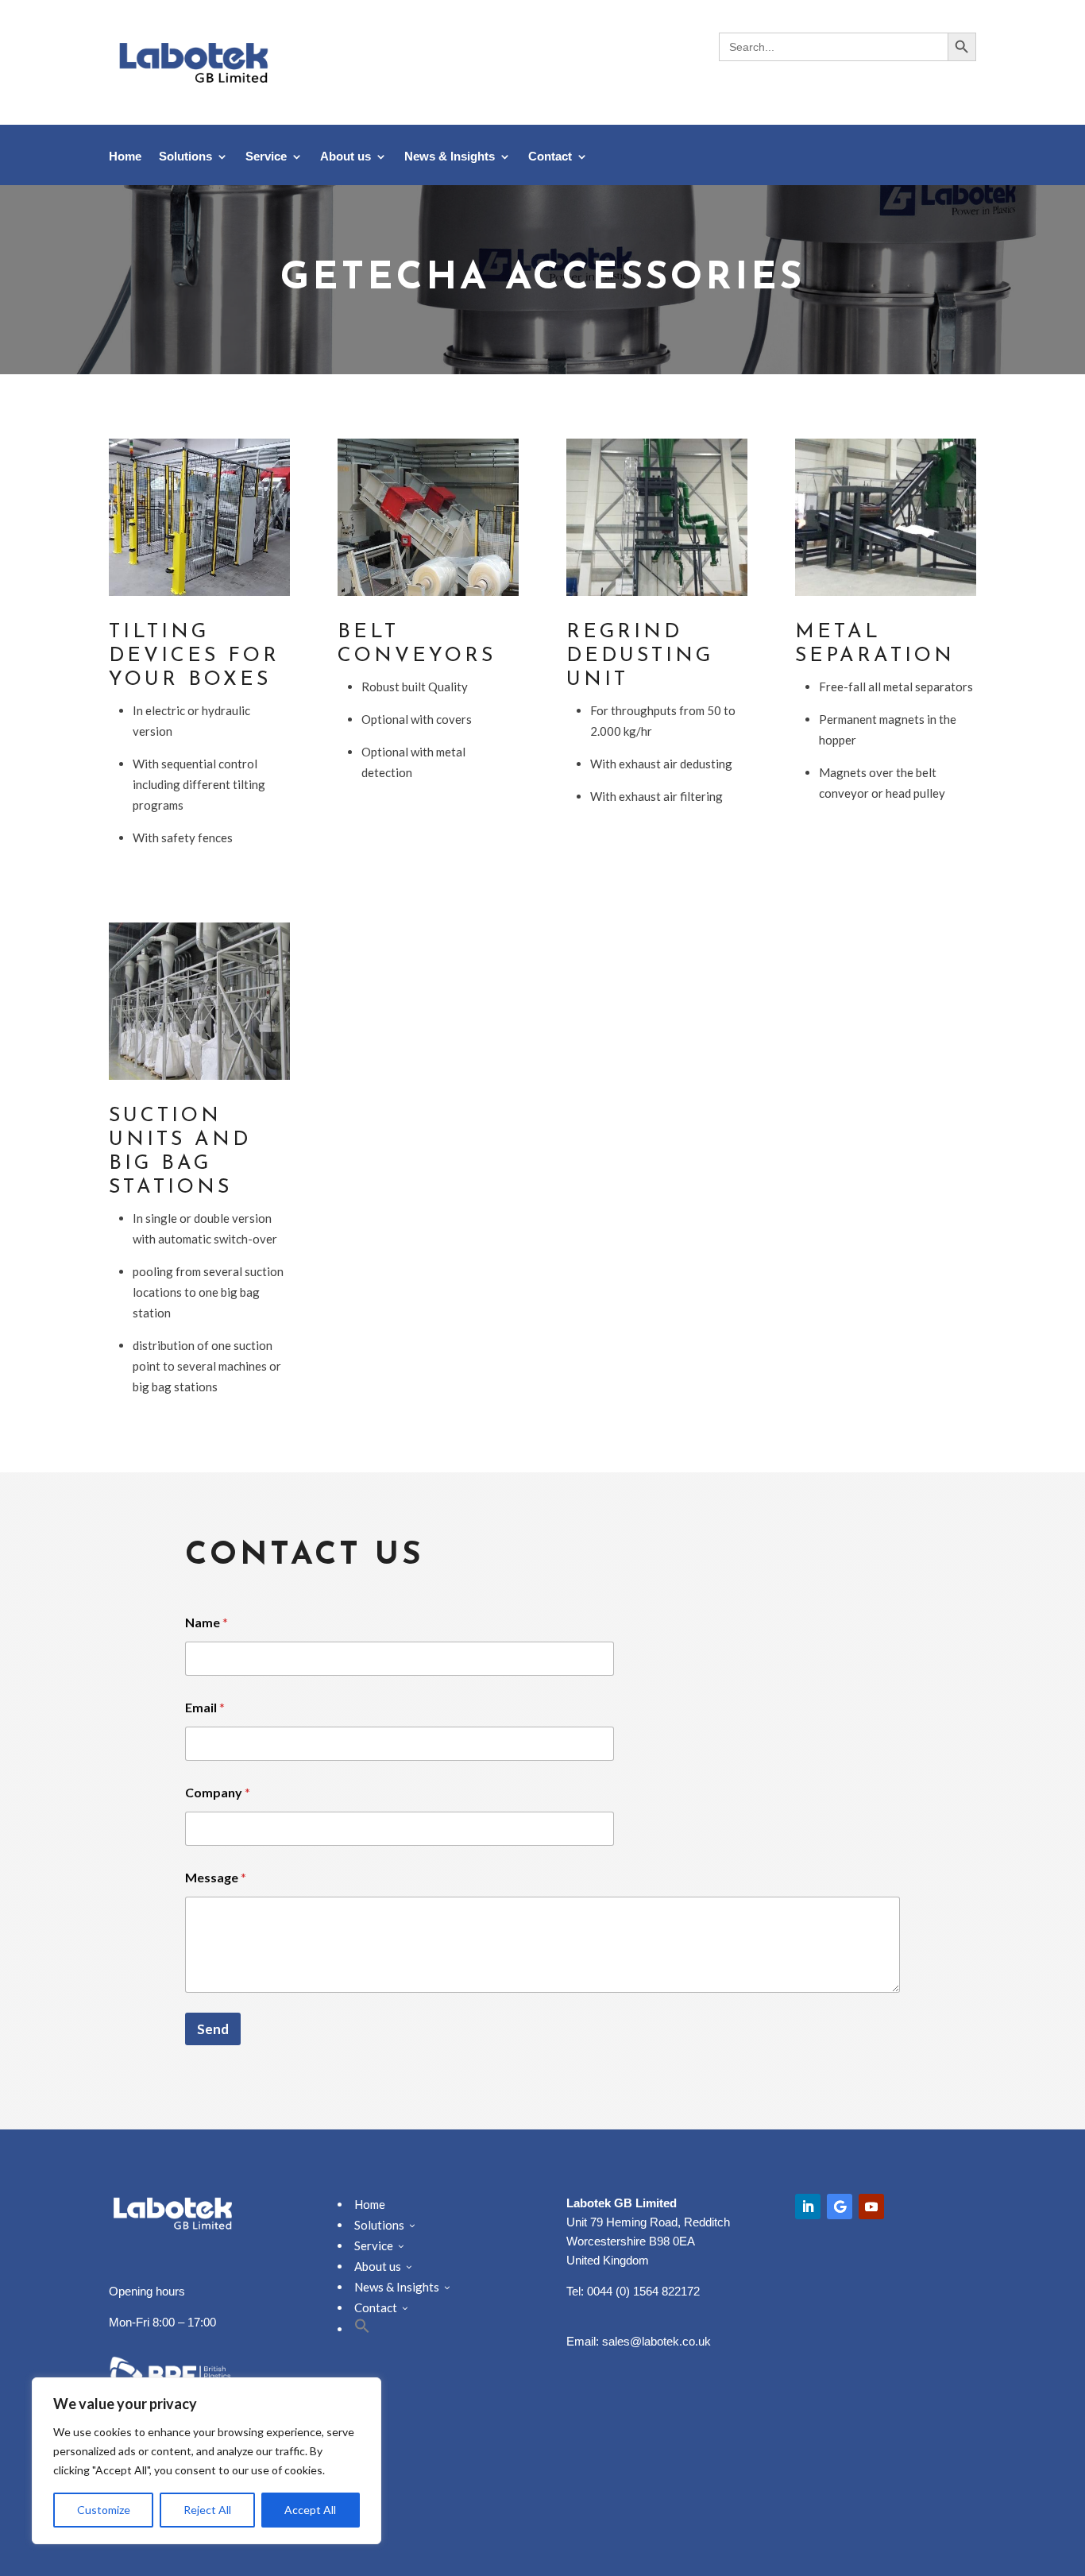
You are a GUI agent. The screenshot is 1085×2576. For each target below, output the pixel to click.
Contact (550, 157)
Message (216, 1877)
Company (218, 1792)
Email (205, 1707)
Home (125, 157)
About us (346, 157)
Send (213, 2029)
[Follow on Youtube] (871, 2207)
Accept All (310, 2510)
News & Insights (450, 157)
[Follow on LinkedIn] (808, 2207)
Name (207, 1622)
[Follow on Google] (840, 2207)
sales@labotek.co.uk (656, 2341)
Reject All (207, 2510)
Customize (104, 2510)
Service (266, 157)
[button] (362, 2329)
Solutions (185, 157)
